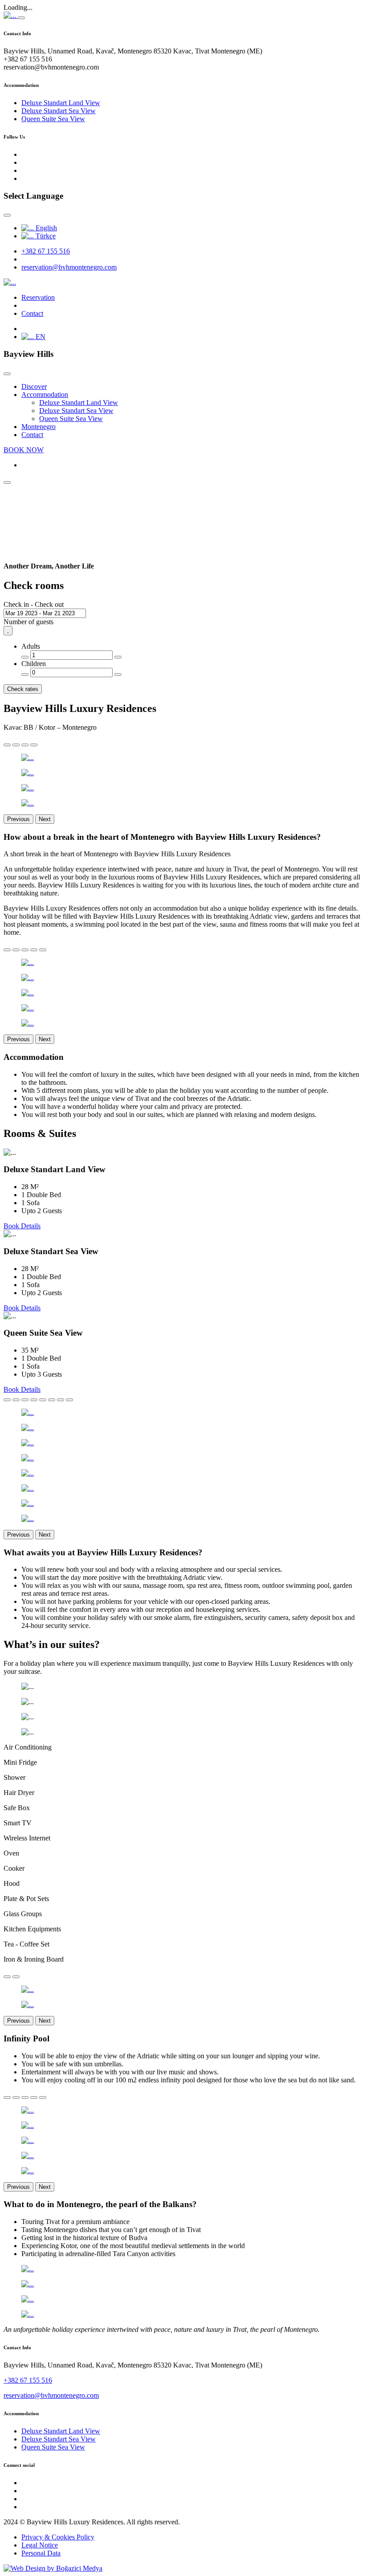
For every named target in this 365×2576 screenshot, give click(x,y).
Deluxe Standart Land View (61, 103)
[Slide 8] (69, 1400)
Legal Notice (40, 2545)
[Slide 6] (52, 1400)
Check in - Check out (34, 604)
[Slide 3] (25, 745)
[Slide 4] (34, 745)
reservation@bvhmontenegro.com (69, 267)
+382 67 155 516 (46, 251)
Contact (32, 313)
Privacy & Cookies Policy (58, 2537)
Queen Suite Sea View (53, 119)
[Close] (21, 18)
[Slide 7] (61, 1400)
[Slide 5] (43, 950)
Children (34, 664)
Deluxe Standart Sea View (59, 111)
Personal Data (41, 2553)
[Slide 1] (7, 745)
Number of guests (28, 622)
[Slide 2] (16, 745)
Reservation (38, 297)
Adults (31, 646)
